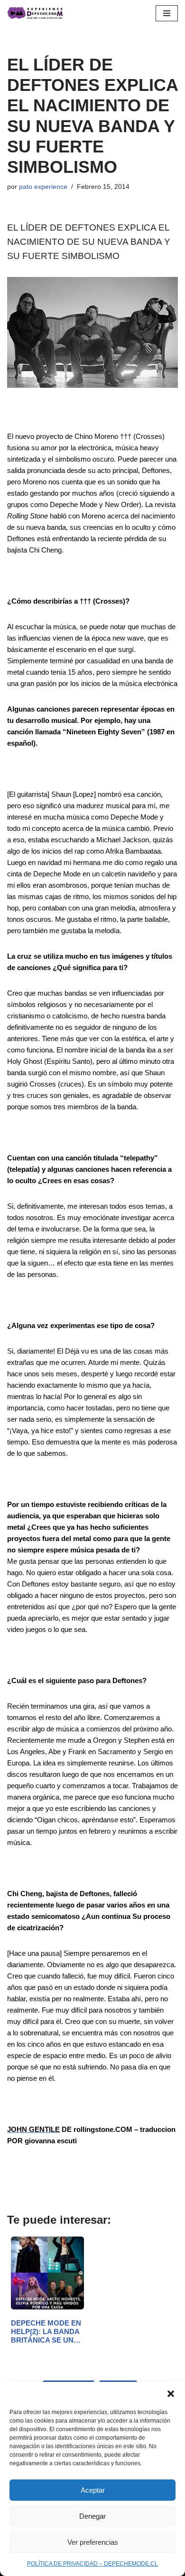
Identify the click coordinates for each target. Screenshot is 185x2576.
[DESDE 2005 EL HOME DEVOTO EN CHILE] (36, 13)
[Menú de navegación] (167, 13)
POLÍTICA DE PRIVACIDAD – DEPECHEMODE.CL (92, 2564)
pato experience (43, 187)
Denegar (92, 2516)
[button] (171, 2394)
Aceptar (93, 2490)
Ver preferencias (93, 2542)
